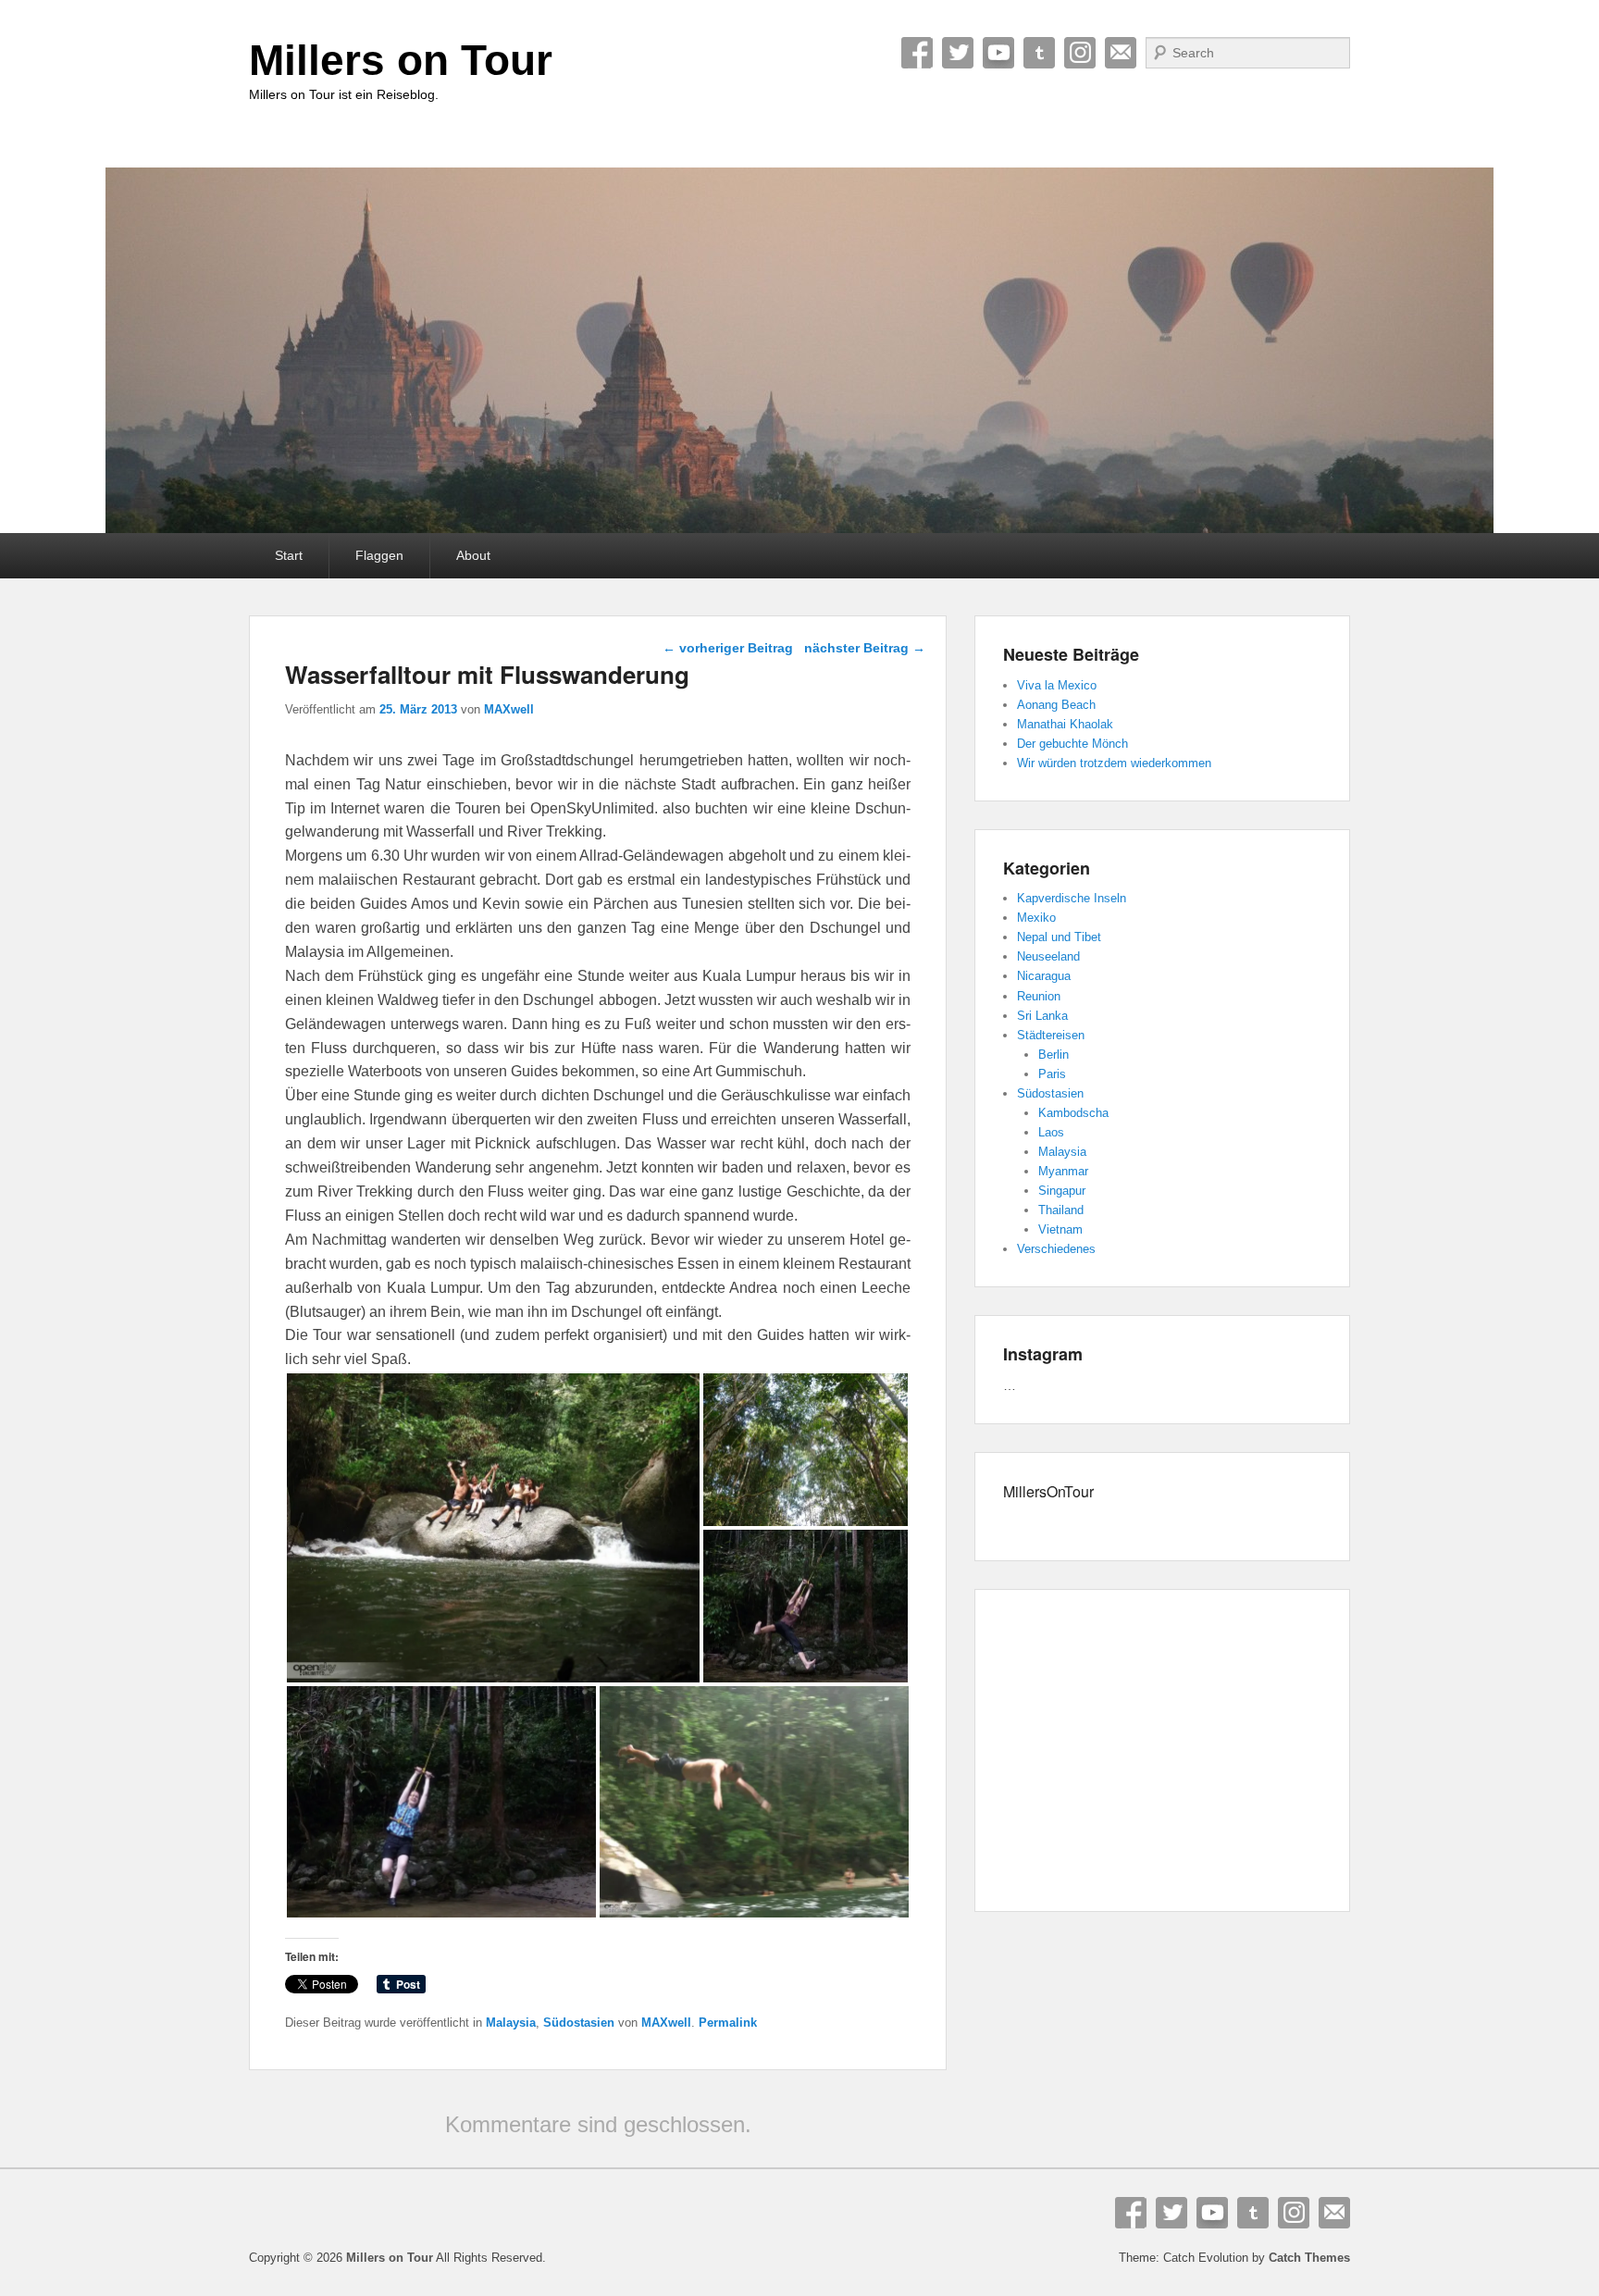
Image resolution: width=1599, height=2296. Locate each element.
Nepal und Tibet (1059, 937)
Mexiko (1036, 918)
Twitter (958, 53)
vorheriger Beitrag (728, 648)
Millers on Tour (401, 60)
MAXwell (509, 709)
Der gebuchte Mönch (1072, 744)
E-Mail (1121, 53)
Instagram (1080, 53)
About (473, 555)
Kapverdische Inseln (1072, 898)
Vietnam (1060, 1229)
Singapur (1062, 1191)
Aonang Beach (1056, 705)
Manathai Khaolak (1065, 724)
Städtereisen (1051, 1035)
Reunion (1039, 996)
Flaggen (379, 555)
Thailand (1061, 1210)
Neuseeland (1048, 956)
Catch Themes (1309, 2258)
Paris (1052, 1074)
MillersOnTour (1048, 1491)
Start (289, 555)
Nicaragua (1044, 976)
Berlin (1054, 1055)
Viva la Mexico (1057, 685)
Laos (1051, 1132)
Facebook (917, 53)
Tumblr (1039, 53)
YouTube (998, 53)
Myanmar (1063, 1171)
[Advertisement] (1162, 1754)
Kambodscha (1073, 1113)
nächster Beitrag (865, 648)
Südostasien (579, 2023)
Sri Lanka (1042, 1016)
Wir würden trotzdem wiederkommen (1114, 763)
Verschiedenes (1056, 1249)
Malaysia (511, 2023)
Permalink (728, 2023)
